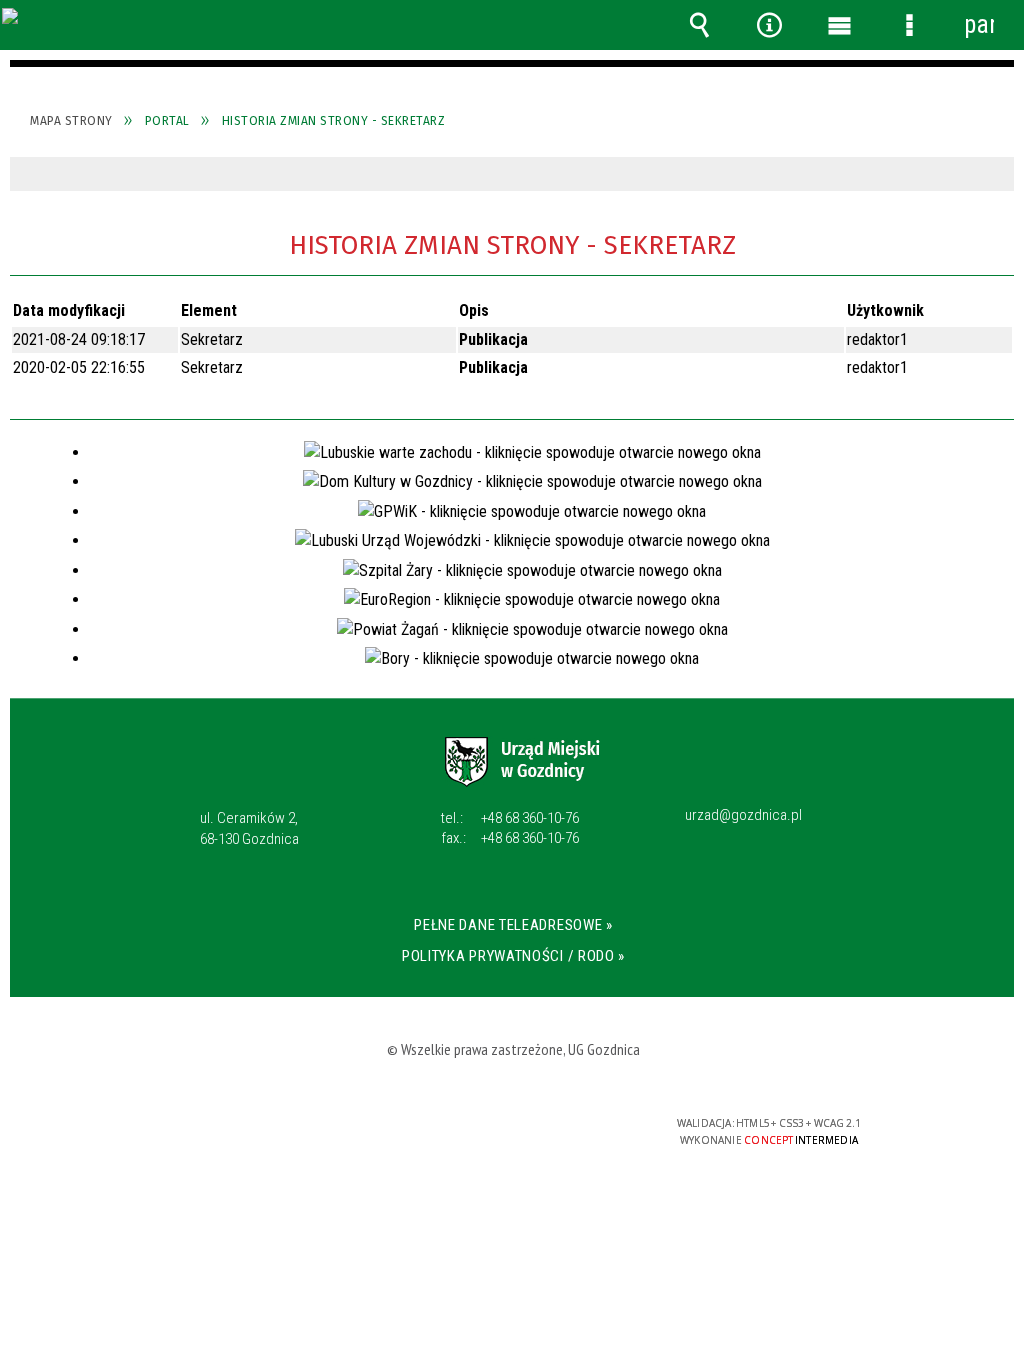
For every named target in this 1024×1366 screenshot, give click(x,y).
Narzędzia (769, 25)
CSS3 (510, 1131)
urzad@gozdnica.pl (743, 816)
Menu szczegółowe (909, 25)
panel (979, 24)
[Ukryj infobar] (996, 174)
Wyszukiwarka (699, 25)
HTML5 (480, 1131)
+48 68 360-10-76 (510, 818)
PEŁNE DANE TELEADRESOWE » (513, 925)
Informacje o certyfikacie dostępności (252, 1136)
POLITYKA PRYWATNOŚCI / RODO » (513, 956)
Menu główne (839, 25)
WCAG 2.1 (573, 1130)
